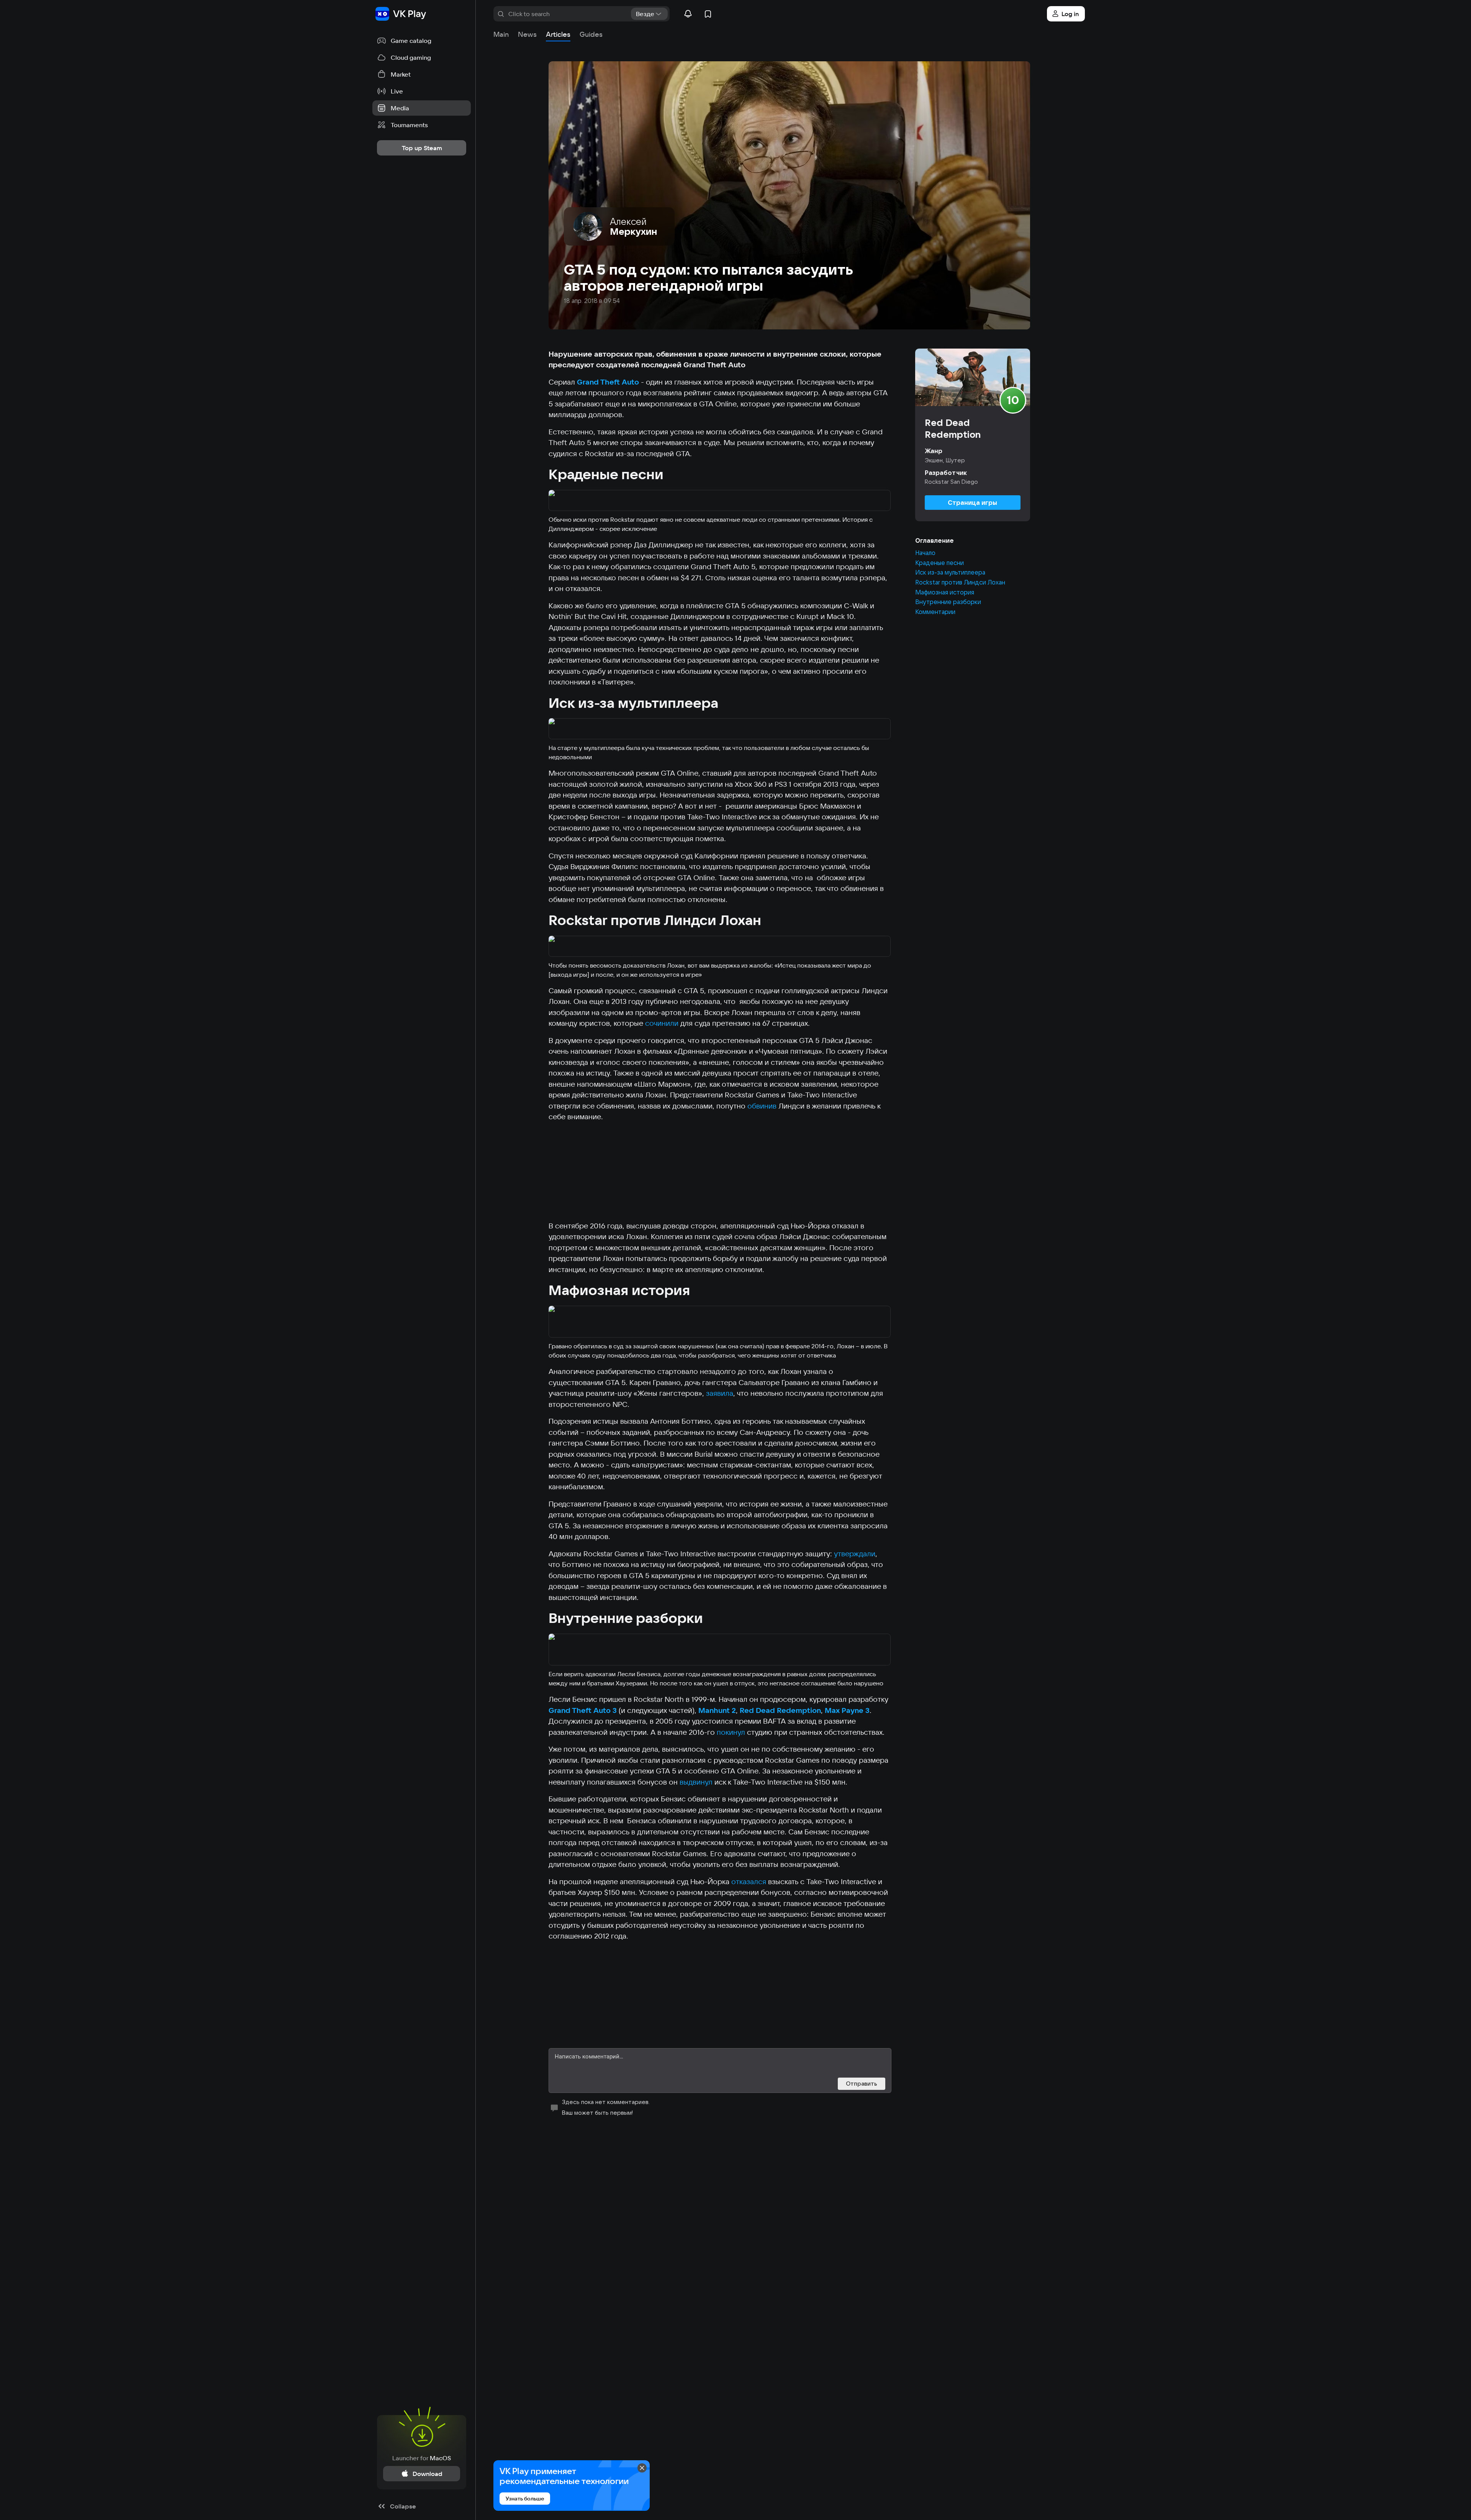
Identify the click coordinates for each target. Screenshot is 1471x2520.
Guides (591, 34)
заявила (720, 1393)
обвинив (762, 1106)
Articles (558, 34)
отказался (749, 1881)
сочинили (662, 1023)
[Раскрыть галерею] (720, 501)
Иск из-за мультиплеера (950, 573)
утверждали (855, 1554)
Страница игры (972, 503)
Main (501, 34)
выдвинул (696, 1782)
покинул (731, 1732)
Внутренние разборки (948, 602)
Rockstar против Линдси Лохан (960, 583)
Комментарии (935, 612)
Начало (925, 553)
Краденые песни (939, 563)
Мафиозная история (945, 593)
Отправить (862, 2084)
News (527, 34)
